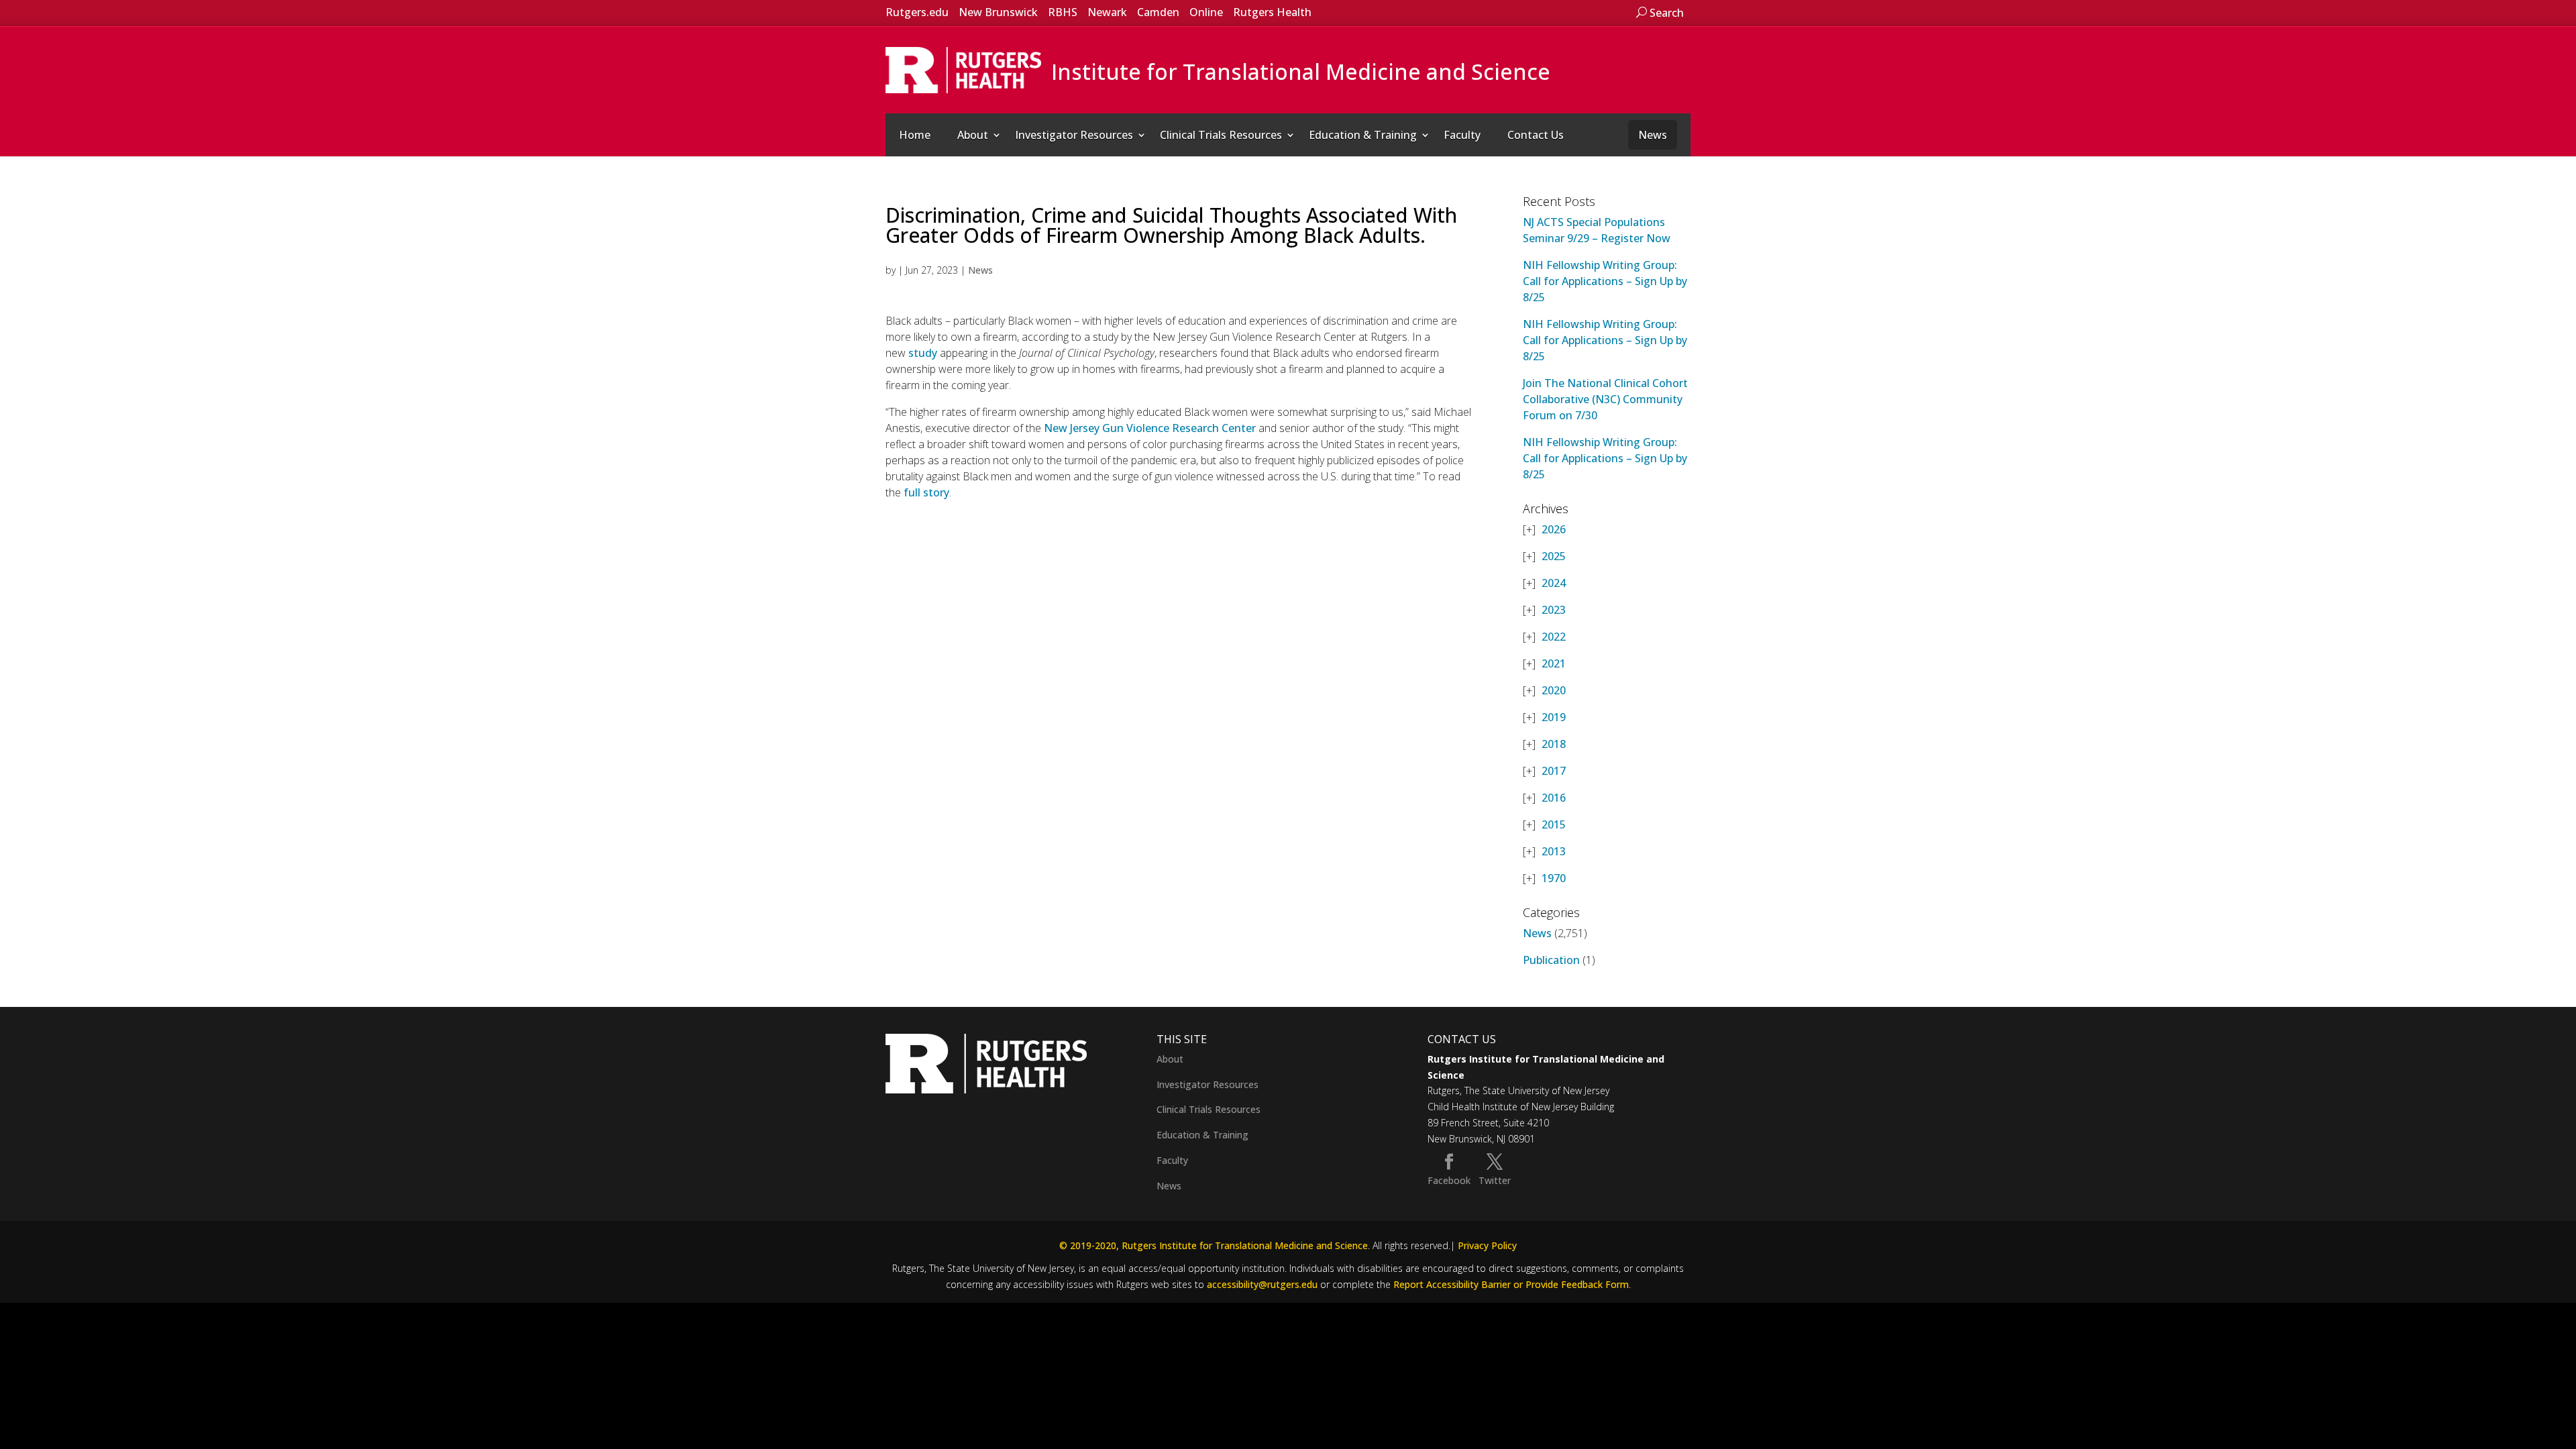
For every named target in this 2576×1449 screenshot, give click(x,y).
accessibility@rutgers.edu (1262, 1284)
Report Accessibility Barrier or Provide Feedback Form (1511, 1284)
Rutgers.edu (917, 12)
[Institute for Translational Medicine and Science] (963, 69)
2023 (1554, 610)
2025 (1554, 556)
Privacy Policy (1487, 1245)
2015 (1554, 824)
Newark (1107, 12)
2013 (1554, 851)
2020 (1554, 690)
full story (926, 492)
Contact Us (1536, 135)
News (1653, 135)
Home (915, 135)
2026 (1554, 529)
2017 (1554, 771)
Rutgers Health (1272, 12)
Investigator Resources (1074, 135)
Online (1206, 12)
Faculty (1462, 135)
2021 (1554, 663)
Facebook (1449, 1180)
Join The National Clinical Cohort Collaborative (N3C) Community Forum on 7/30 (1605, 399)
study (923, 353)
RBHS (1063, 12)
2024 (1554, 583)
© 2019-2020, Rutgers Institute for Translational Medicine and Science (1214, 1245)
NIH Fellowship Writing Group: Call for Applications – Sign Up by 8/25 (1605, 281)
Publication (1551, 960)
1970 (1554, 878)
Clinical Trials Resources (1221, 135)
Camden (1158, 12)
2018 (1554, 744)
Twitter (1495, 1180)
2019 (1554, 717)
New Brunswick (998, 12)
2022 (1554, 637)
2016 (1554, 798)
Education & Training (1363, 135)
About (973, 135)
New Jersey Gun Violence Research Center (1150, 428)
